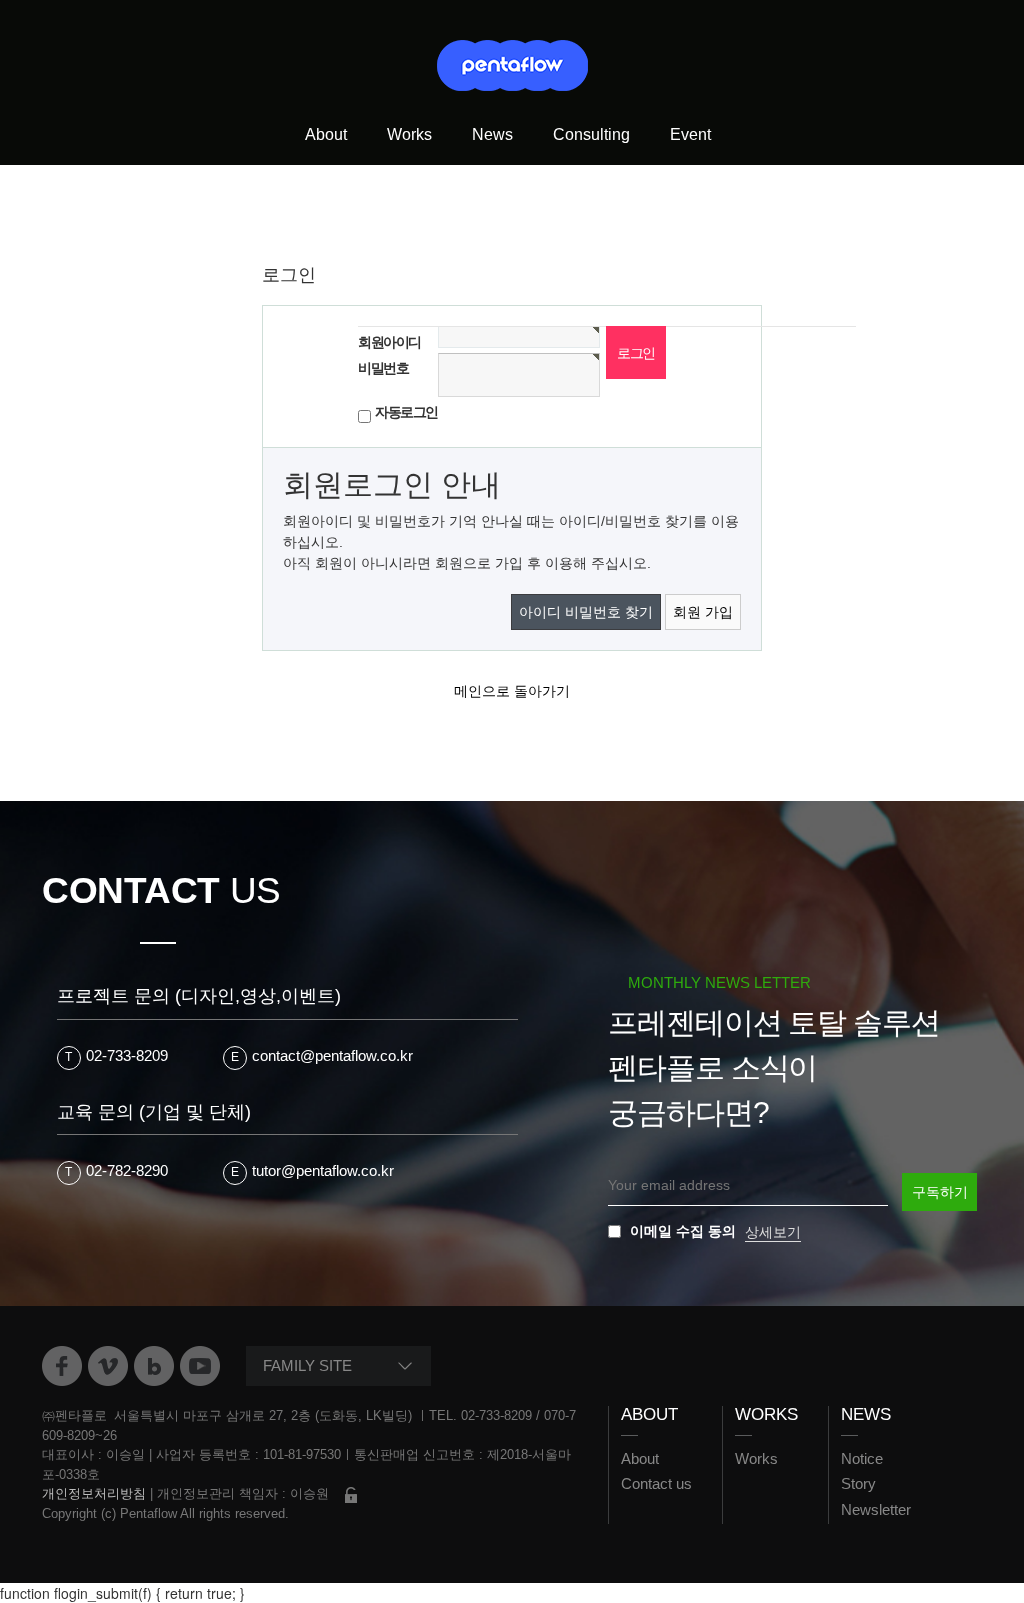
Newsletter (876, 1509)
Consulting (591, 134)
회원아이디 (389, 342)
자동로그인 (406, 412)
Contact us (656, 1483)
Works (409, 134)
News (492, 134)
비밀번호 (383, 368)
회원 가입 (703, 612)
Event (690, 134)
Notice (862, 1458)
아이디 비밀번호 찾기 (586, 612)
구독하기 (940, 1192)
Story (858, 1483)
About (326, 134)
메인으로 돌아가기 (512, 691)
